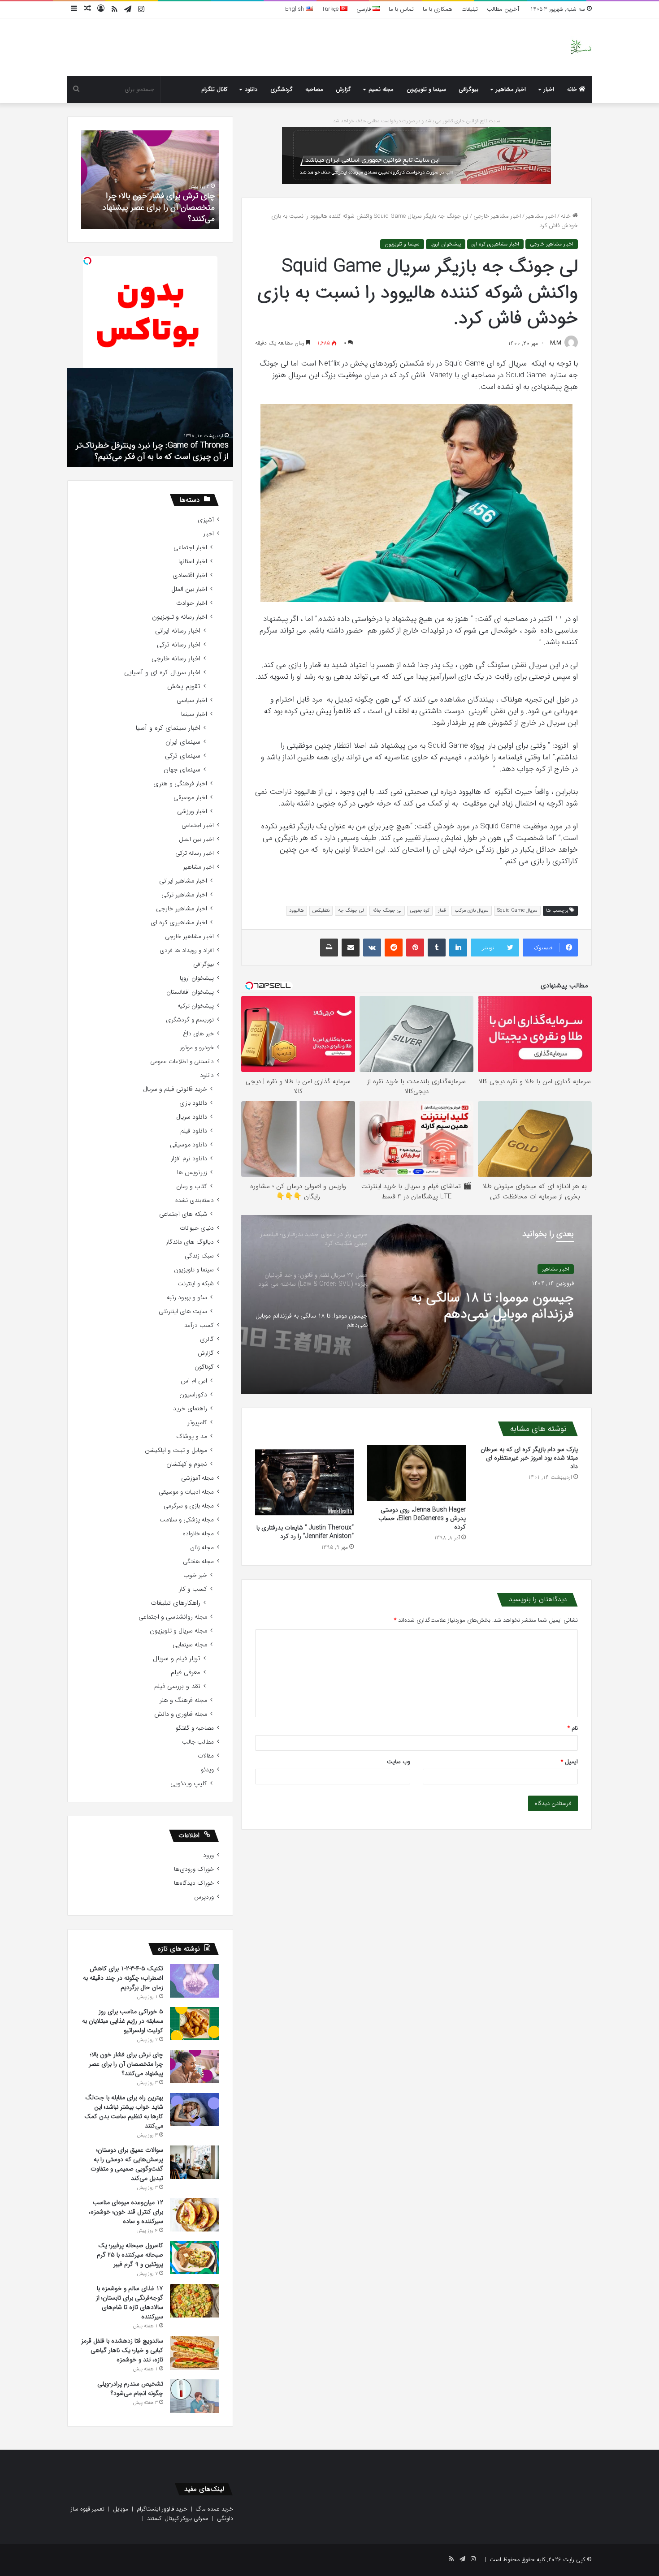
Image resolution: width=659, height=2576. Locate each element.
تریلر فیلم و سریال (177, 1659)
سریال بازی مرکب (472, 911)
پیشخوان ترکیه (196, 1006)
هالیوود (297, 911)
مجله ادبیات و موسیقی (186, 1492)
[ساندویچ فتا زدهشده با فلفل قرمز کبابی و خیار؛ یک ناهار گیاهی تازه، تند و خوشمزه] (195, 2353)
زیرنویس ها (192, 1173)
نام (573, 1728)
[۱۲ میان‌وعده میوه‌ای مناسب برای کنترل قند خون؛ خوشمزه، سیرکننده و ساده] (195, 2215)
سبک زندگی (199, 1256)
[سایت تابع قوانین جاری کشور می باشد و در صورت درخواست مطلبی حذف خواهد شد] (416, 155)
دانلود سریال (192, 1117)
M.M (556, 343)
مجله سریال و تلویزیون (178, 1631)
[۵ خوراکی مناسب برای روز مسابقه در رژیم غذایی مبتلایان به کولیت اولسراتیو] (195, 2024)
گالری (207, 1339)
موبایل (121, 2509)
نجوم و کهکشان (187, 1464)
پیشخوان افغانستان (190, 992)
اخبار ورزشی (192, 812)
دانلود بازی (193, 1103)
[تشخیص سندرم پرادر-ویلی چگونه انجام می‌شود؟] (195, 2396)
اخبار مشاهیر (511, 89)
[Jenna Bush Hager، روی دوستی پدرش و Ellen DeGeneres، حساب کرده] (416, 1473)
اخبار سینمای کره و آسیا (168, 728)
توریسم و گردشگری (190, 1020)
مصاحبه (314, 89)
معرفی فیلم (186, 1673)
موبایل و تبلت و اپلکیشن (176, 1450)
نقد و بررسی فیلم (177, 1686)
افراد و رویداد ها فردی (187, 950)
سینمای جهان (182, 770)
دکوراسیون (193, 1395)
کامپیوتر (197, 1423)
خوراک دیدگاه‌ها (194, 1883)
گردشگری (282, 89)
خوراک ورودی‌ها (194, 1869)
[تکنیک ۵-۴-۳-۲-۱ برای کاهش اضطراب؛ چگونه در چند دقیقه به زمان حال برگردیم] (195, 1981)
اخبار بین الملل (189, 589)
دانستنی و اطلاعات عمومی (182, 1062)
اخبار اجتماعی (190, 548)
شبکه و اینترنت (196, 1284)
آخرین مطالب (503, 9)
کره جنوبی (420, 911)
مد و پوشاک (192, 1437)
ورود (208, 1855)
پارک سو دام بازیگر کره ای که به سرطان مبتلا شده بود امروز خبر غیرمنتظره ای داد (529, 1458)
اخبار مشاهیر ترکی (184, 895)
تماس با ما (401, 9)
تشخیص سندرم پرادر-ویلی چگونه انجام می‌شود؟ (152, 213)
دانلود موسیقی (189, 1145)
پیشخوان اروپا (446, 244)
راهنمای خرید (190, 1409)
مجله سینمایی (190, 1645)
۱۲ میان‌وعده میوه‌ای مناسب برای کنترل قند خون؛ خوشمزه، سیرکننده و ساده (126, 2212)
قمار (442, 911)
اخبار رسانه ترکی (179, 645)
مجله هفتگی (198, 1562)
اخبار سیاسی (192, 700)
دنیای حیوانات (197, 1228)
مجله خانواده (198, 1534)
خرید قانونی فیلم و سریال (175, 1089)
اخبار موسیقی (190, 798)
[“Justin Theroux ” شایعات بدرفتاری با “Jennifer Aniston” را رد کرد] (304, 1482)
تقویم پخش (184, 687)
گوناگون (204, 1367)
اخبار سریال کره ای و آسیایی (162, 673)
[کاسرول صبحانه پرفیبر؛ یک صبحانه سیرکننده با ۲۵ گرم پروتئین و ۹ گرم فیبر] (195, 2257)
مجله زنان (202, 1548)
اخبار (549, 89)
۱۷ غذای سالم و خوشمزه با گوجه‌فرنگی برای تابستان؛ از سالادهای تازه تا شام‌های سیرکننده (130, 2302)
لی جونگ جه (351, 911)
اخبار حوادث (192, 603)
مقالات (206, 1756)
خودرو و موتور (197, 1048)
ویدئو (207, 1770)
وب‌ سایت (399, 1762)
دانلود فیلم (194, 1131)
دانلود (251, 89)
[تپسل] (87, 261)
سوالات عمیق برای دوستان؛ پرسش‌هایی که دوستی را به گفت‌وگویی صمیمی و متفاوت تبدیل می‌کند (127, 2164)
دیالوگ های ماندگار (190, 1242)
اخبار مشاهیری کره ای (495, 244)
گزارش (343, 89)
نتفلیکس (321, 911)
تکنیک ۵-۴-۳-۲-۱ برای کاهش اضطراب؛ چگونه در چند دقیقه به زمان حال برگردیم (123, 1978)
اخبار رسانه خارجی (176, 659)
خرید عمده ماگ (215, 2509)
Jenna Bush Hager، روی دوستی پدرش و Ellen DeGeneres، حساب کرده (422, 1518)
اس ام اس (194, 1381)
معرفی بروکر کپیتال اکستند (178, 2518)
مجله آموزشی (197, 1478)
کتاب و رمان (192, 1187)
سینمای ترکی (183, 756)
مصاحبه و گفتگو (195, 1728)
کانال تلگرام (214, 89)
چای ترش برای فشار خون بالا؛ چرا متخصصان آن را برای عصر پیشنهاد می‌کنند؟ (126, 2064)
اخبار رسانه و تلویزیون (180, 617)
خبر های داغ (198, 1034)
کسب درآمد (199, 1325)
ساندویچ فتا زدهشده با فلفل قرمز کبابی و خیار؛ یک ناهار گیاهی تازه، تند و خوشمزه (122, 2350)
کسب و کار (193, 1589)
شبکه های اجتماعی (183, 1214)
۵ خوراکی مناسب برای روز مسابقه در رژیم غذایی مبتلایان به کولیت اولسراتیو (123, 2021)
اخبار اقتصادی (190, 575)
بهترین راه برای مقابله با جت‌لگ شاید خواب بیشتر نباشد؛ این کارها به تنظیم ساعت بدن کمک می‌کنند (124, 2112)
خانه (573, 89)
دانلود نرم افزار (189, 1159)
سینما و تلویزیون (426, 89)
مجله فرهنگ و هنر (183, 1700)
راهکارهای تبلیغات (176, 1603)
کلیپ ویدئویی (189, 1784)
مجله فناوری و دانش (181, 1714)
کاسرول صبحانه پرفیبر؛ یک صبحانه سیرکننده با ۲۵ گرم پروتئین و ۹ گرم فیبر (130, 2255)
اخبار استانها (193, 562)
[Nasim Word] (581, 47)
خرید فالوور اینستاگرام (162, 2509)
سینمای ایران (183, 742)
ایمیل (569, 1762)
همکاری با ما (438, 9)
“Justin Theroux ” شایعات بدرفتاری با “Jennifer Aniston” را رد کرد (305, 1532)
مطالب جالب (198, 1742)
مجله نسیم (381, 89)
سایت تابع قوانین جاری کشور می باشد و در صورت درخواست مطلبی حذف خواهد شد (417, 121)
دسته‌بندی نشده (195, 1200)
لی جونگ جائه (387, 911)
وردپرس (204, 1897)
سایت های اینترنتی (183, 1312)
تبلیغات (470, 9)
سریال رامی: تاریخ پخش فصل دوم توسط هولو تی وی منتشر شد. (154, 451)
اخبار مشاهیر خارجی (497, 216)
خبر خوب (195, 1575)
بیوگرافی (468, 89)
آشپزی (206, 520)
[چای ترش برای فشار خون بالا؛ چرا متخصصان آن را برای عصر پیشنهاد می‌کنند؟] (195, 2067)
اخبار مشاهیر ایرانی (183, 881)
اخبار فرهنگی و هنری (180, 784)
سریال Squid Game (517, 911)
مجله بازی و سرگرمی (189, 1506)
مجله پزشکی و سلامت (187, 1520)
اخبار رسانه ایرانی (178, 631)
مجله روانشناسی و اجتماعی (173, 1617)
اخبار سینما (194, 714)
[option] (416, 1305)
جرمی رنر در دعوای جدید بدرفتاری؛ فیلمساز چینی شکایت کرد (480, 1306)
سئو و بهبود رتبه (187, 1298)
